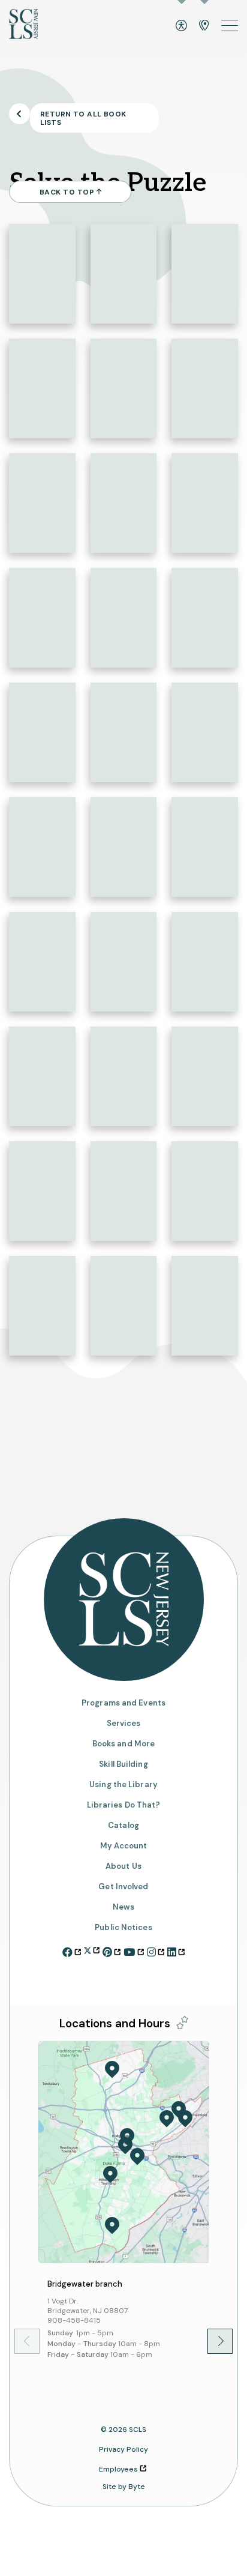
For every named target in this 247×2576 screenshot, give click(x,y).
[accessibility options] (181, 26)
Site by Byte (124, 2487)
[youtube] (133, 1950)
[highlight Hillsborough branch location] (110, 2174)
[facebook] (72, 1950)
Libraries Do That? (124, 1805)
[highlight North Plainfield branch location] (185, 2119)
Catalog (123, 1826)
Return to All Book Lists (83, 118)
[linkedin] (176, 1950)
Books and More (123, 1744)
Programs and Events (123, 1703)
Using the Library (123, 1784)
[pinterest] (112, 1950)
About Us (123, 1866)
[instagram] (156, 1950)
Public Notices (123, 1928)
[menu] (230, 26)
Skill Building (123, 1764)
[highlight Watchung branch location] (179, 2110)
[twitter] (92, 1949)
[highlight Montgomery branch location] (112, 2225)
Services (124, 1723)
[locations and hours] (204, 26)
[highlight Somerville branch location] (125, 2146)
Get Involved (123, 1887)
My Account (124, 1846)
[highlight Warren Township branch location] (167, 2119)
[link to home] (23, 26)
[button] (212, 2341)
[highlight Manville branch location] (137, 2156)
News (123, 1907)
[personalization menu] (182, 2022)
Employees (118, 2469)
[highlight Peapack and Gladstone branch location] (112, 2070)
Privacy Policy (123, 2449)
